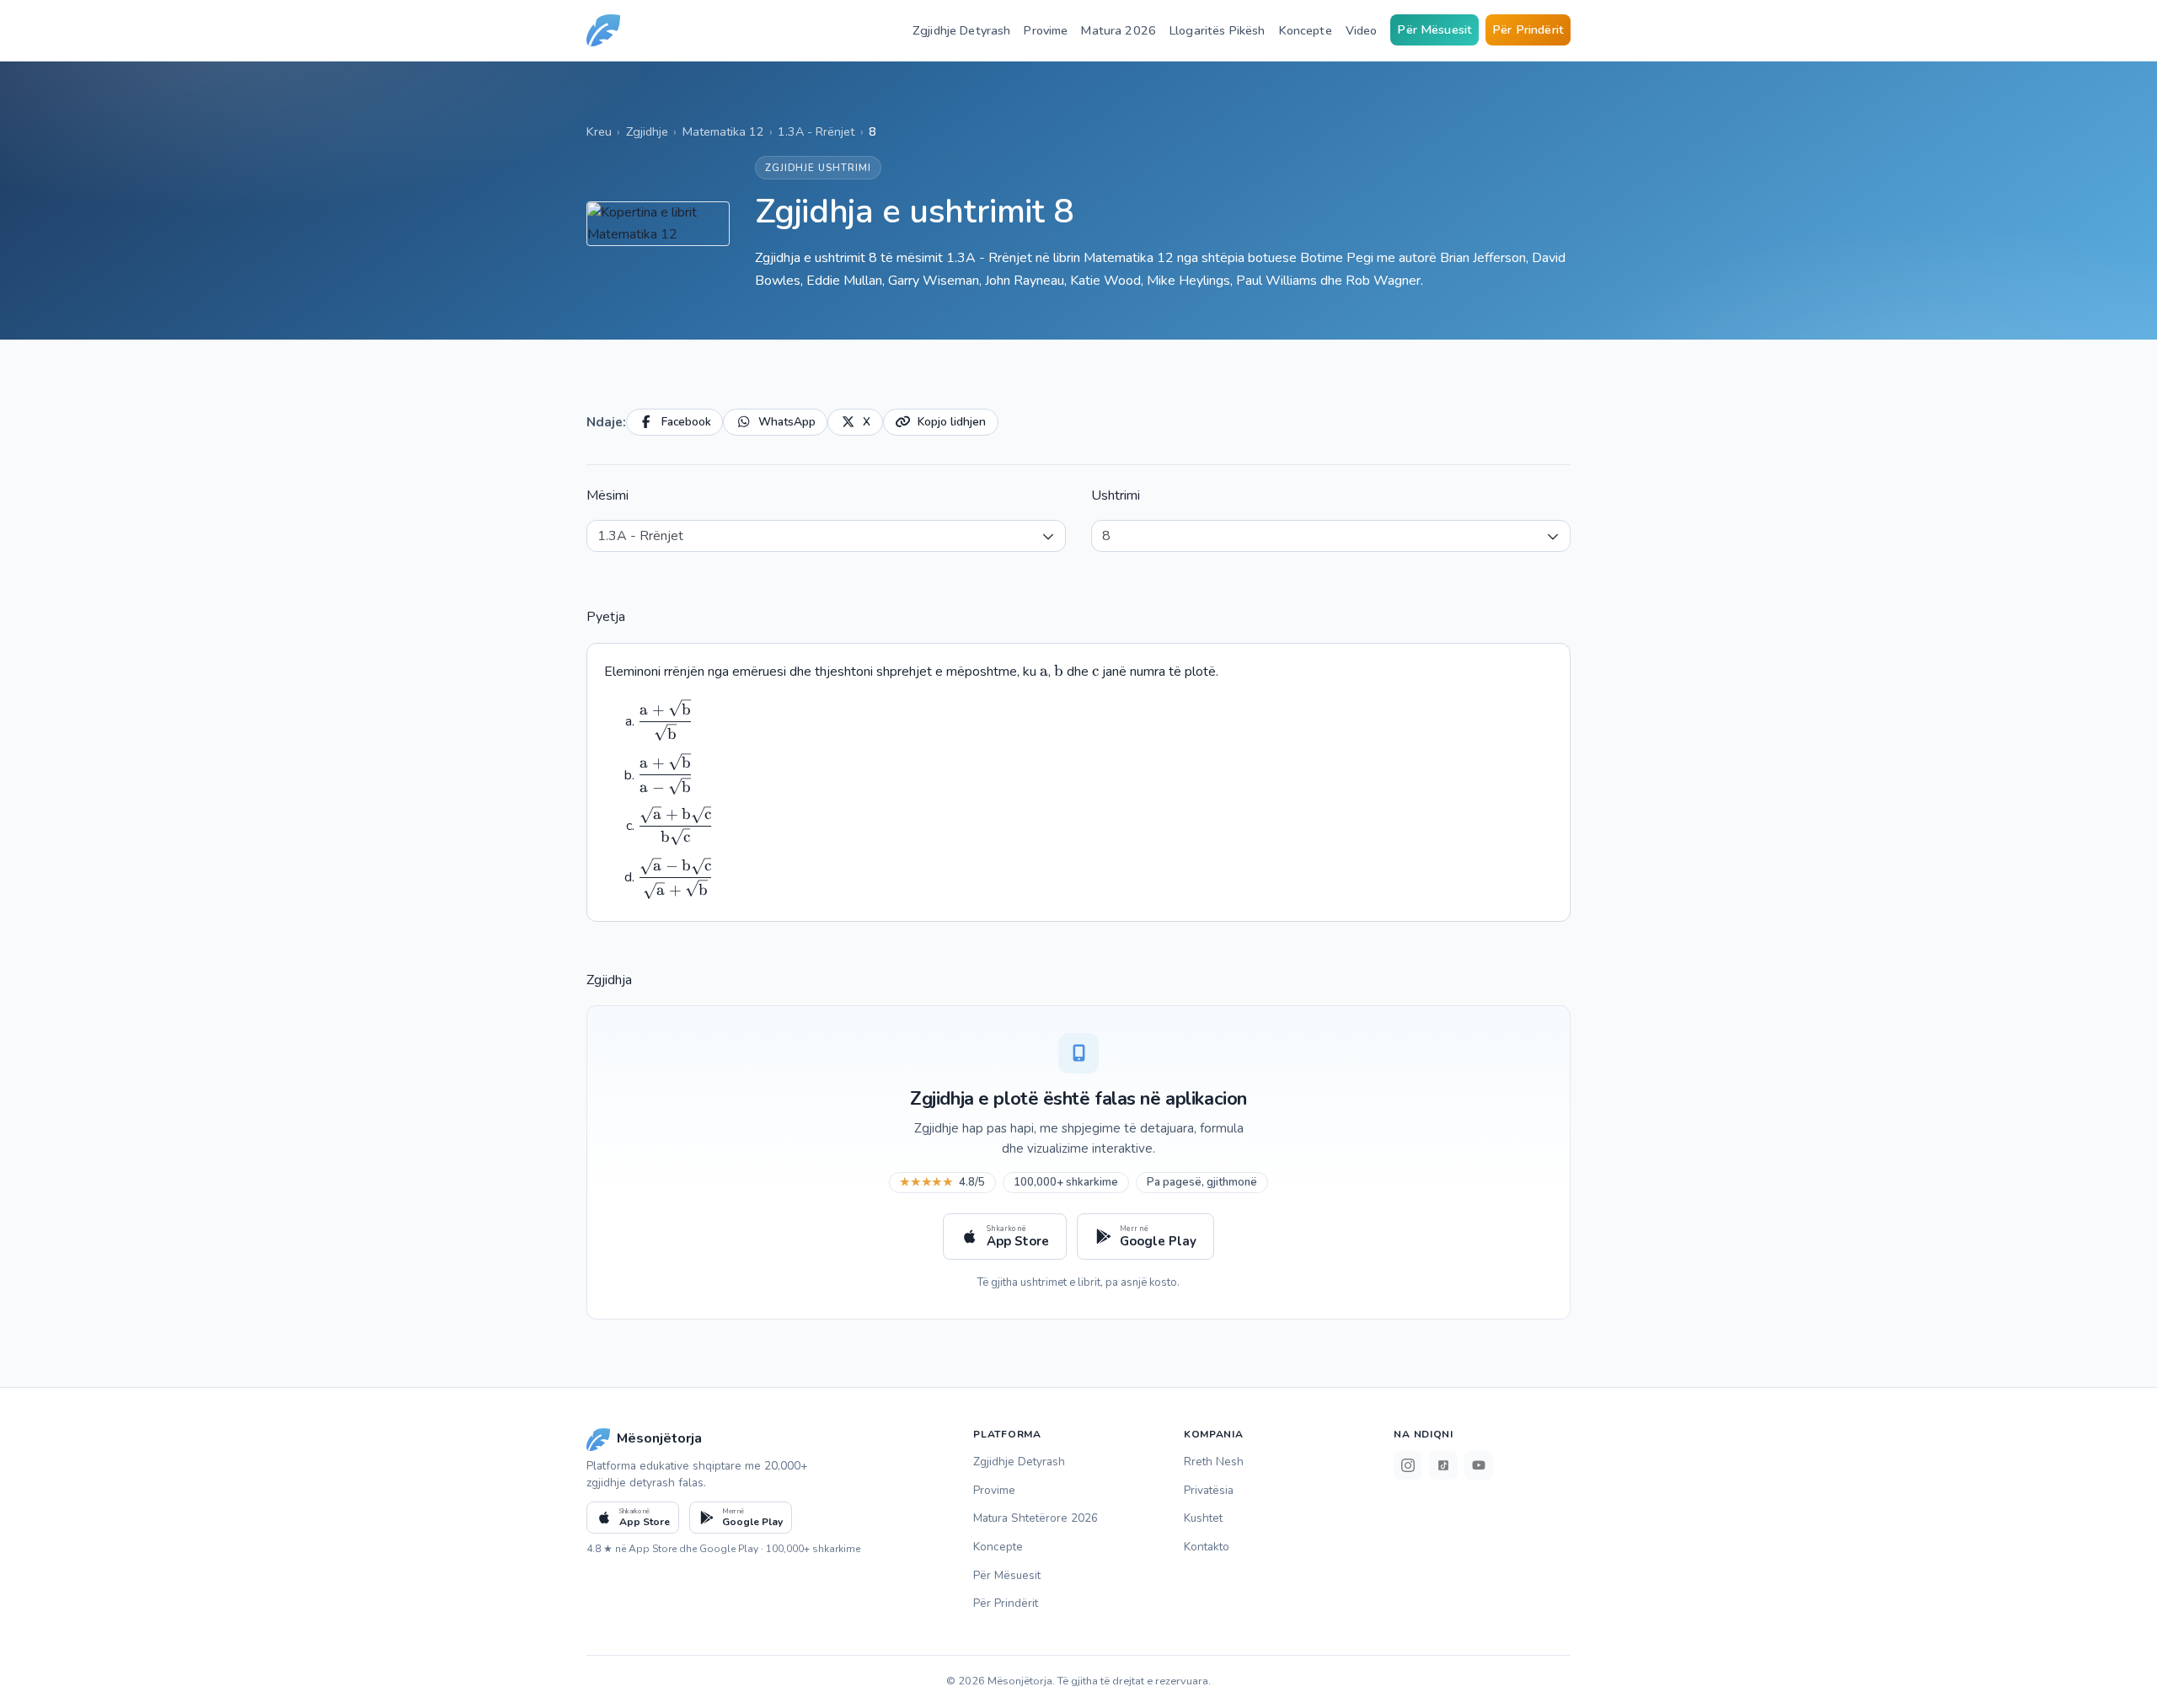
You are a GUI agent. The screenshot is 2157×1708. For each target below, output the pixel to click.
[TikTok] (1443, 1465)
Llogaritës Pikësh (1217, 30)
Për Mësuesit (1434, 29)
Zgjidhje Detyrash (961, 30)
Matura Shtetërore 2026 (1036, 1518)
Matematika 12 (723, 131)
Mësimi (607, 495)
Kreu (599, 131)
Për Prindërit (1528, 29)
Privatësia (1209, 1490)
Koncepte (1306, 30)
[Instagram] (1408, 1465)
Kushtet (1203, 1518)
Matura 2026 (1119, 30)
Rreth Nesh (1214, 1462)
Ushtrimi (1116, 495)
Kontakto (1207, 1547)
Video (1362, 30)
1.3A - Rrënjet (816, 131)
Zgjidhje (647, 131)
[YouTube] (1479, 1465)
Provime (1046, 30)
